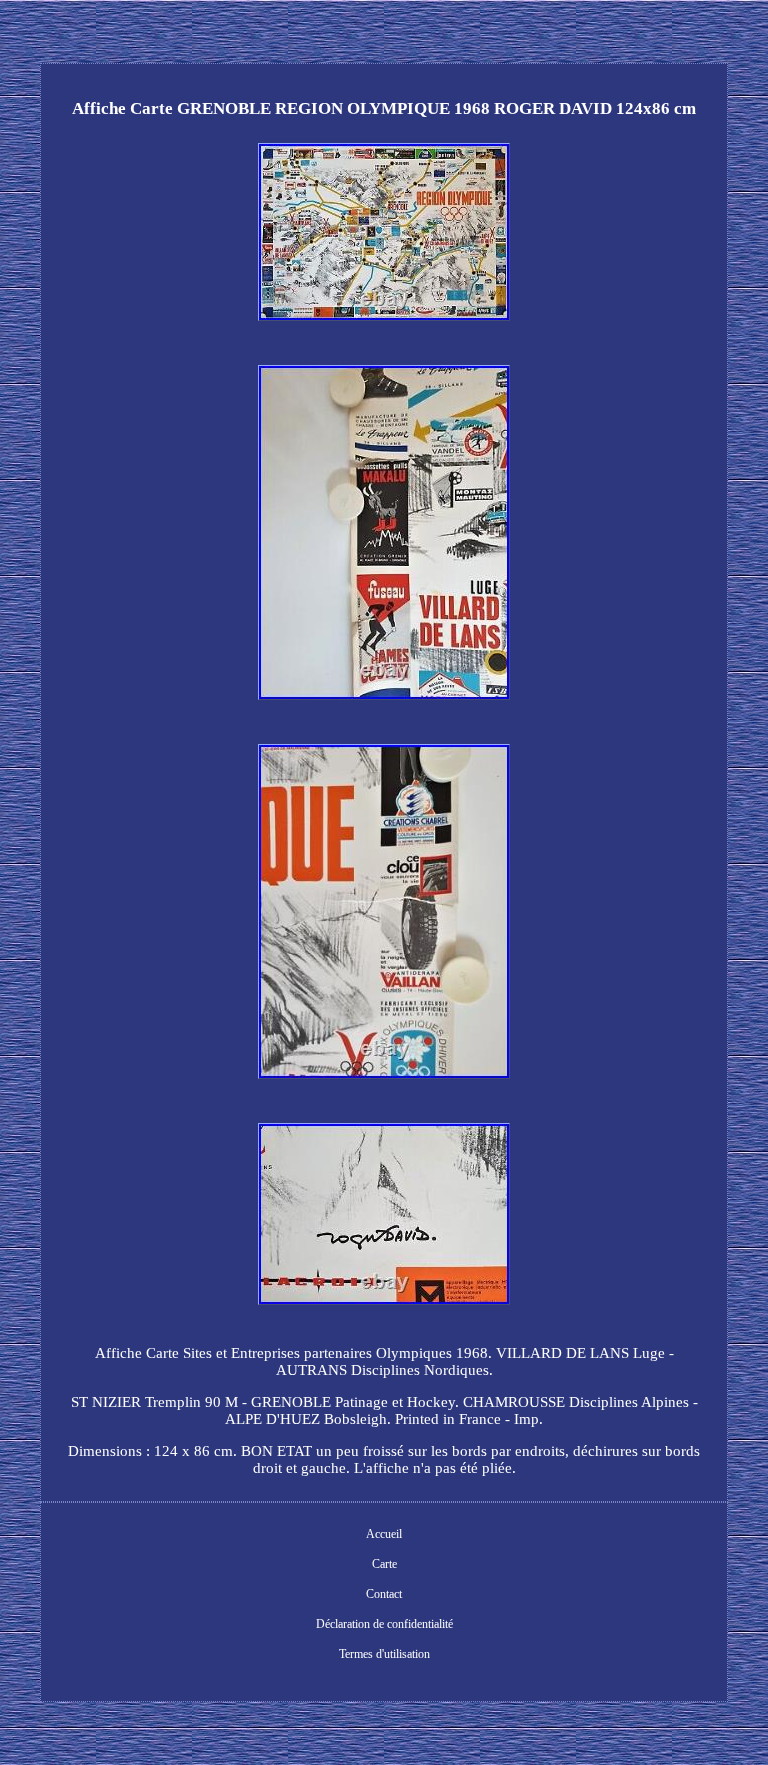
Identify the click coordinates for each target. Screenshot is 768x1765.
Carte (384, 1564)
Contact (384, 1594)
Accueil (384, 1534)
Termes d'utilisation (384, 1654)
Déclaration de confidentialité (384, 1624)
